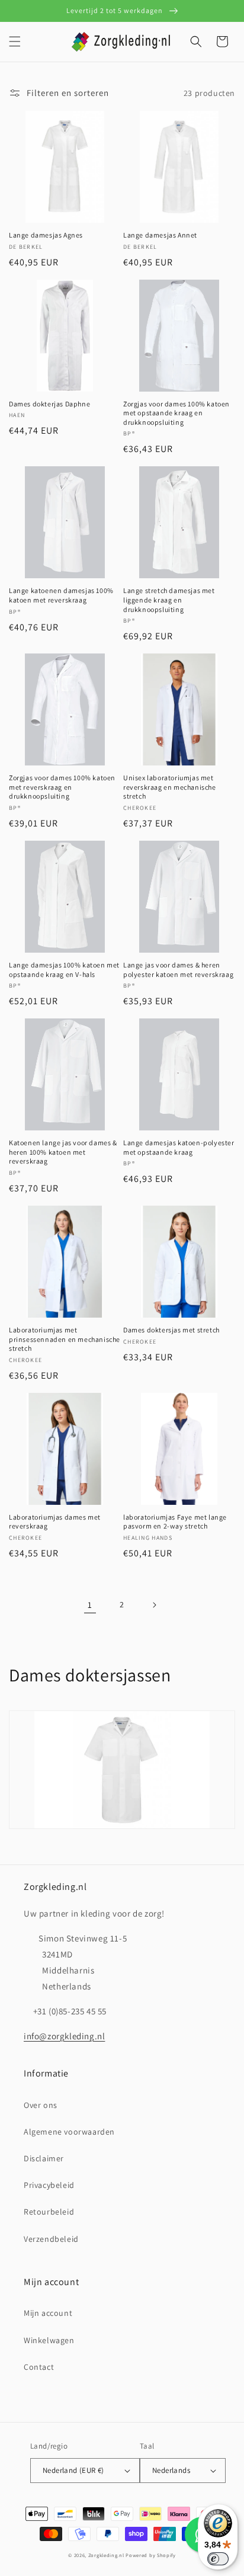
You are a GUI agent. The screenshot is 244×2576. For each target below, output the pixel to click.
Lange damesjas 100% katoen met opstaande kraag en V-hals (64, 970)
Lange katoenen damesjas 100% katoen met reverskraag (61, 595)
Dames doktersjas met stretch (171, 1330)
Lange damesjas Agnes (46, 235)
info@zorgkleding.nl (64, 2036)
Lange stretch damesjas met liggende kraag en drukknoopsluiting (169, 600)
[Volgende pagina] (154, 1605)
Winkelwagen (49, 2340)
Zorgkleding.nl (106, 2555)
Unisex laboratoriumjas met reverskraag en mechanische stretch (170, 787)
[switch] (218, 2559)
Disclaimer (44, 2158)
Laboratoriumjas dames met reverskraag (55, 1522)
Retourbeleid (49, 2212)
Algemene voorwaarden (69, 2132)
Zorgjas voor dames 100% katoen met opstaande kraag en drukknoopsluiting (176, 413)
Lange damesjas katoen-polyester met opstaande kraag (179, 1147)
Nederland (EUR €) (73, 2470)
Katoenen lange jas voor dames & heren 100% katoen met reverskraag (63, 1152)
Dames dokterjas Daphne (49, 404)
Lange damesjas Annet (160, 235)
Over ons (41, 2105)
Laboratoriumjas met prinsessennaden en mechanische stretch (65, 1339)
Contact (39, 2367)
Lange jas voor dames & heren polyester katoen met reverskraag (178, 970)
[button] (15, 41)
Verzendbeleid (51, 2239)
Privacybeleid (49, 2185)
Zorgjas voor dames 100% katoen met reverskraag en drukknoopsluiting (62, 787)
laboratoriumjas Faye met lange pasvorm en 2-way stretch (175, 1522)
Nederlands (171, 2470)
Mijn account (48, 2313)
